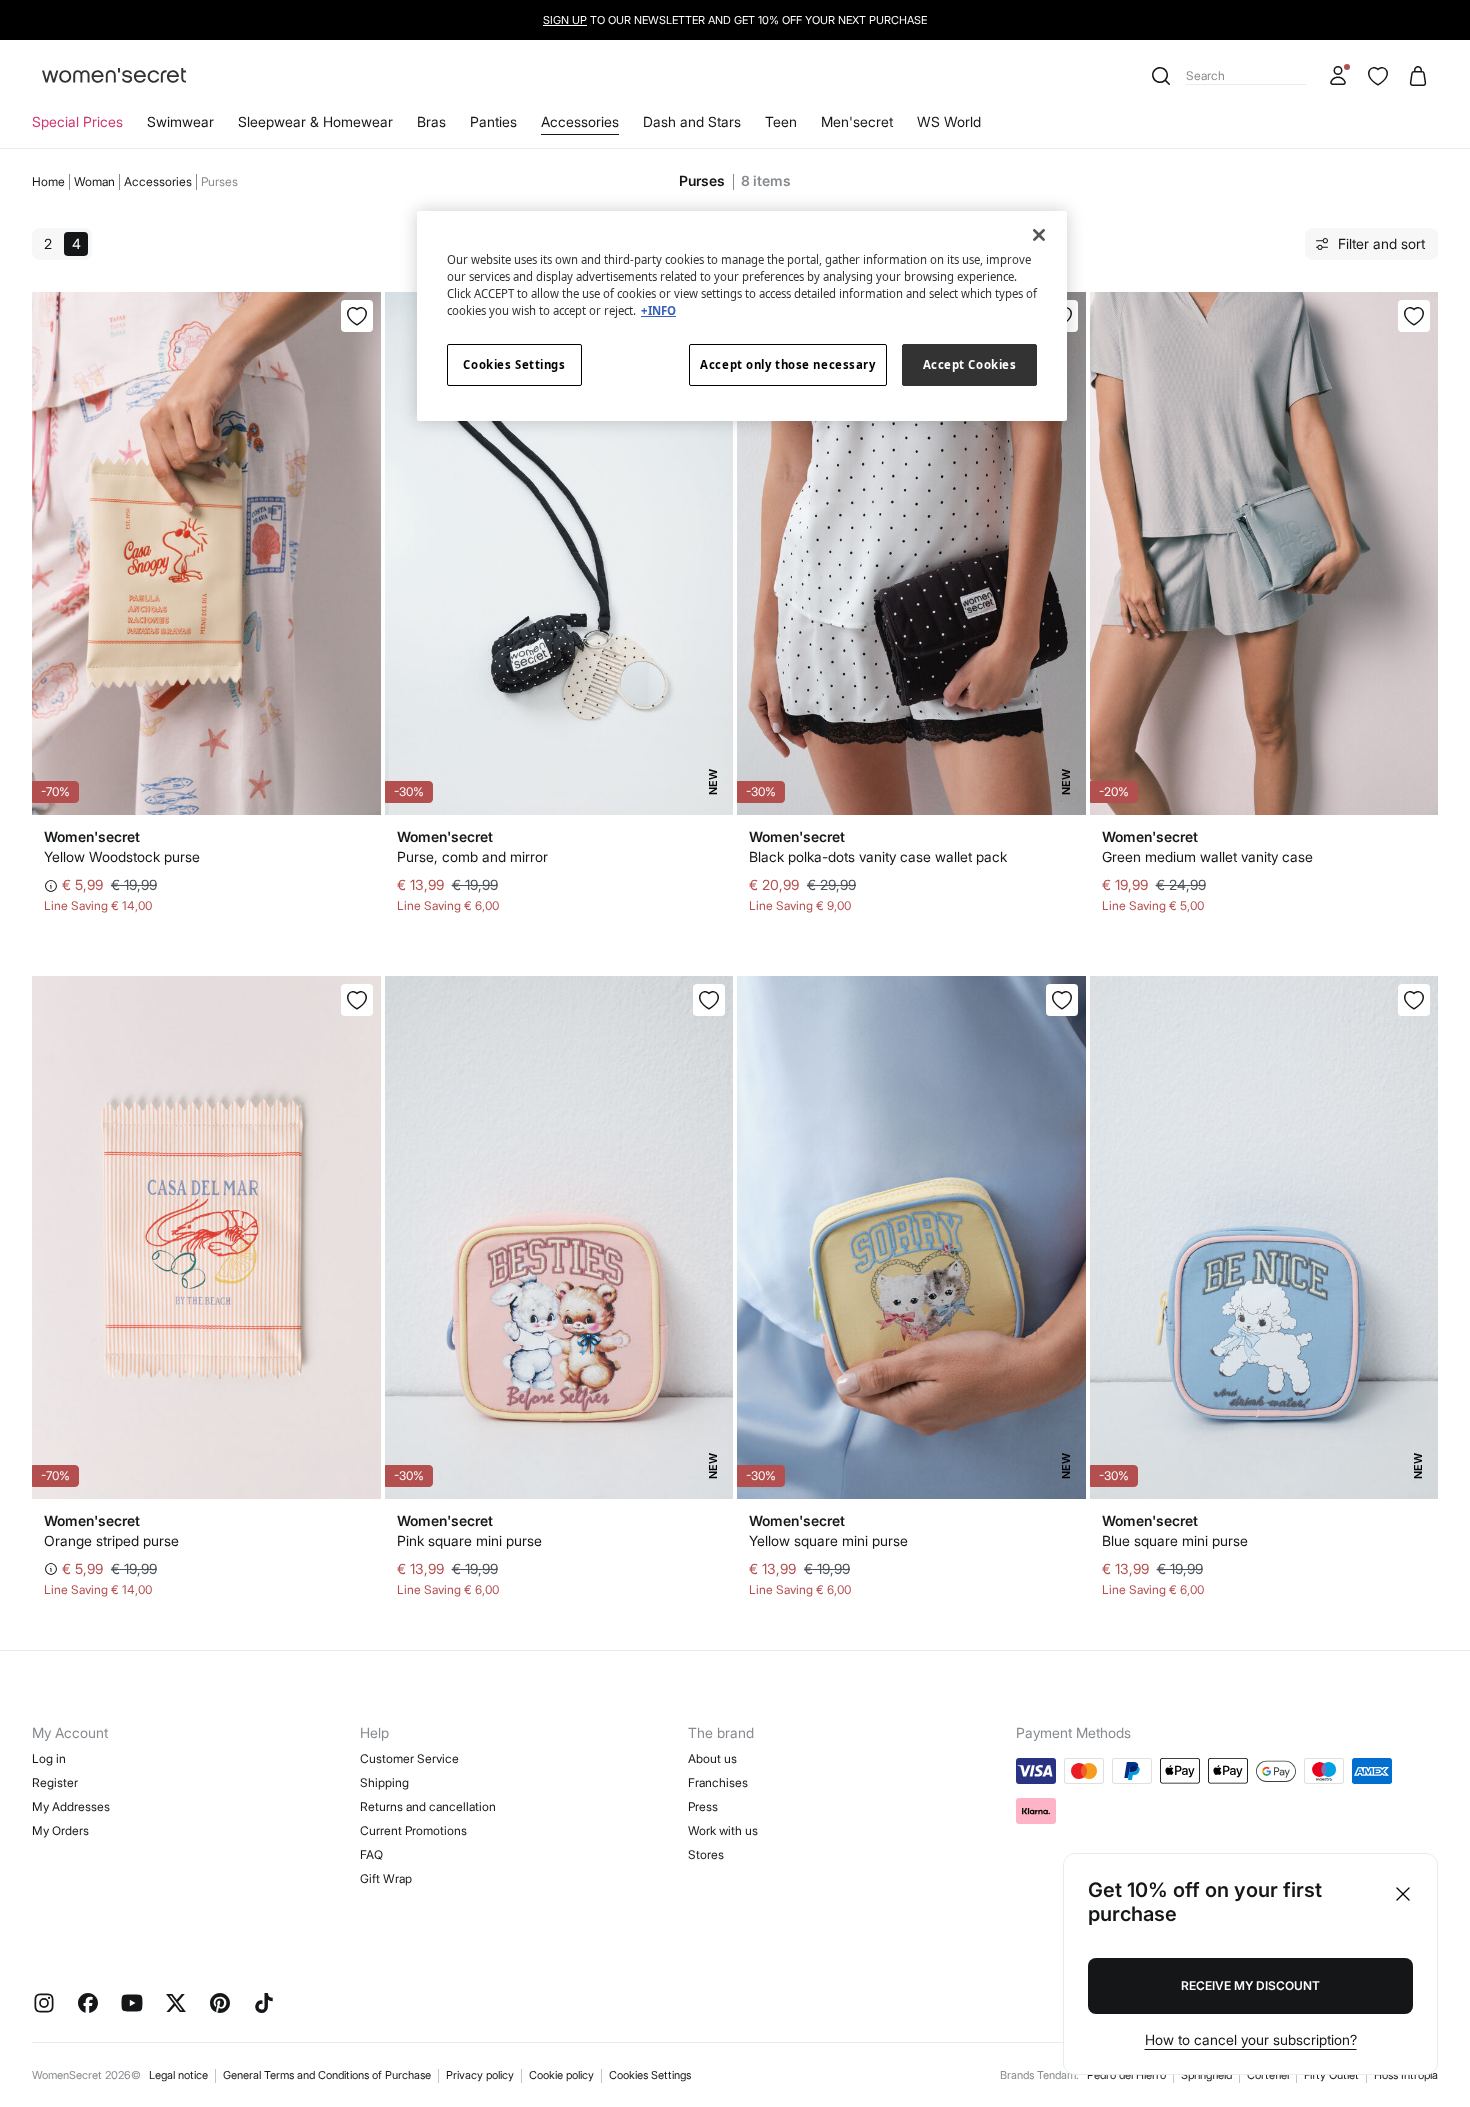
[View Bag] (1418, 76)
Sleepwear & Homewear (315, 121)
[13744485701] (357, 1000)
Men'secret (857, 121)
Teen (781, 121)
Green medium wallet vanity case (1207, 856)
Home (48, 181)
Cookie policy (561, 2075)
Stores (706, 1854)
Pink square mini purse (469, 1540)
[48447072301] (1414, 316)
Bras (431, 121)
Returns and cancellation (428, 1806)
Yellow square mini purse (828, 1540)
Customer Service (409, 1758)
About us (712, 1758)
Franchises (718, 1782)
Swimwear (180, 121)
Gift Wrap (386, 1878)
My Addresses (71, 1806)
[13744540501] (1062, 1000)
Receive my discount (1250, 1985)
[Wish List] (1378, 76)
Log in (49, 1758)
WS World (949, 121)
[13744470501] (357, 316)
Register (55, 1782)
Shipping (384, 1782)
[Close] (1039, 235)
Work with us (723, 1830)
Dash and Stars (692, 121)
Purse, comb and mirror (472, 856)
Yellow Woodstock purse (122, 856)
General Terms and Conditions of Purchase (327, 2075)
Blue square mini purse (1175, 1540)
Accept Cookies (970, 364)
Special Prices (77, 121)
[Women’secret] (114, 76)
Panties (493, 121)
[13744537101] (709, 1000)
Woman (94, 181)
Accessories (580, 121)
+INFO (658, 310)
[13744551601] (1414, 1000)
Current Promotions (413, 1830)
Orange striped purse (111, 1540)
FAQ (371, 1854)
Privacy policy (480, 2075)
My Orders (60, 1830)
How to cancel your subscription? (1251, 2039)
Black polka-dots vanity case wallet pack (878, 856)
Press (703, 1806)
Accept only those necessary (787, 364)
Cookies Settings (650, 2075)
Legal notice (178, 2075)
